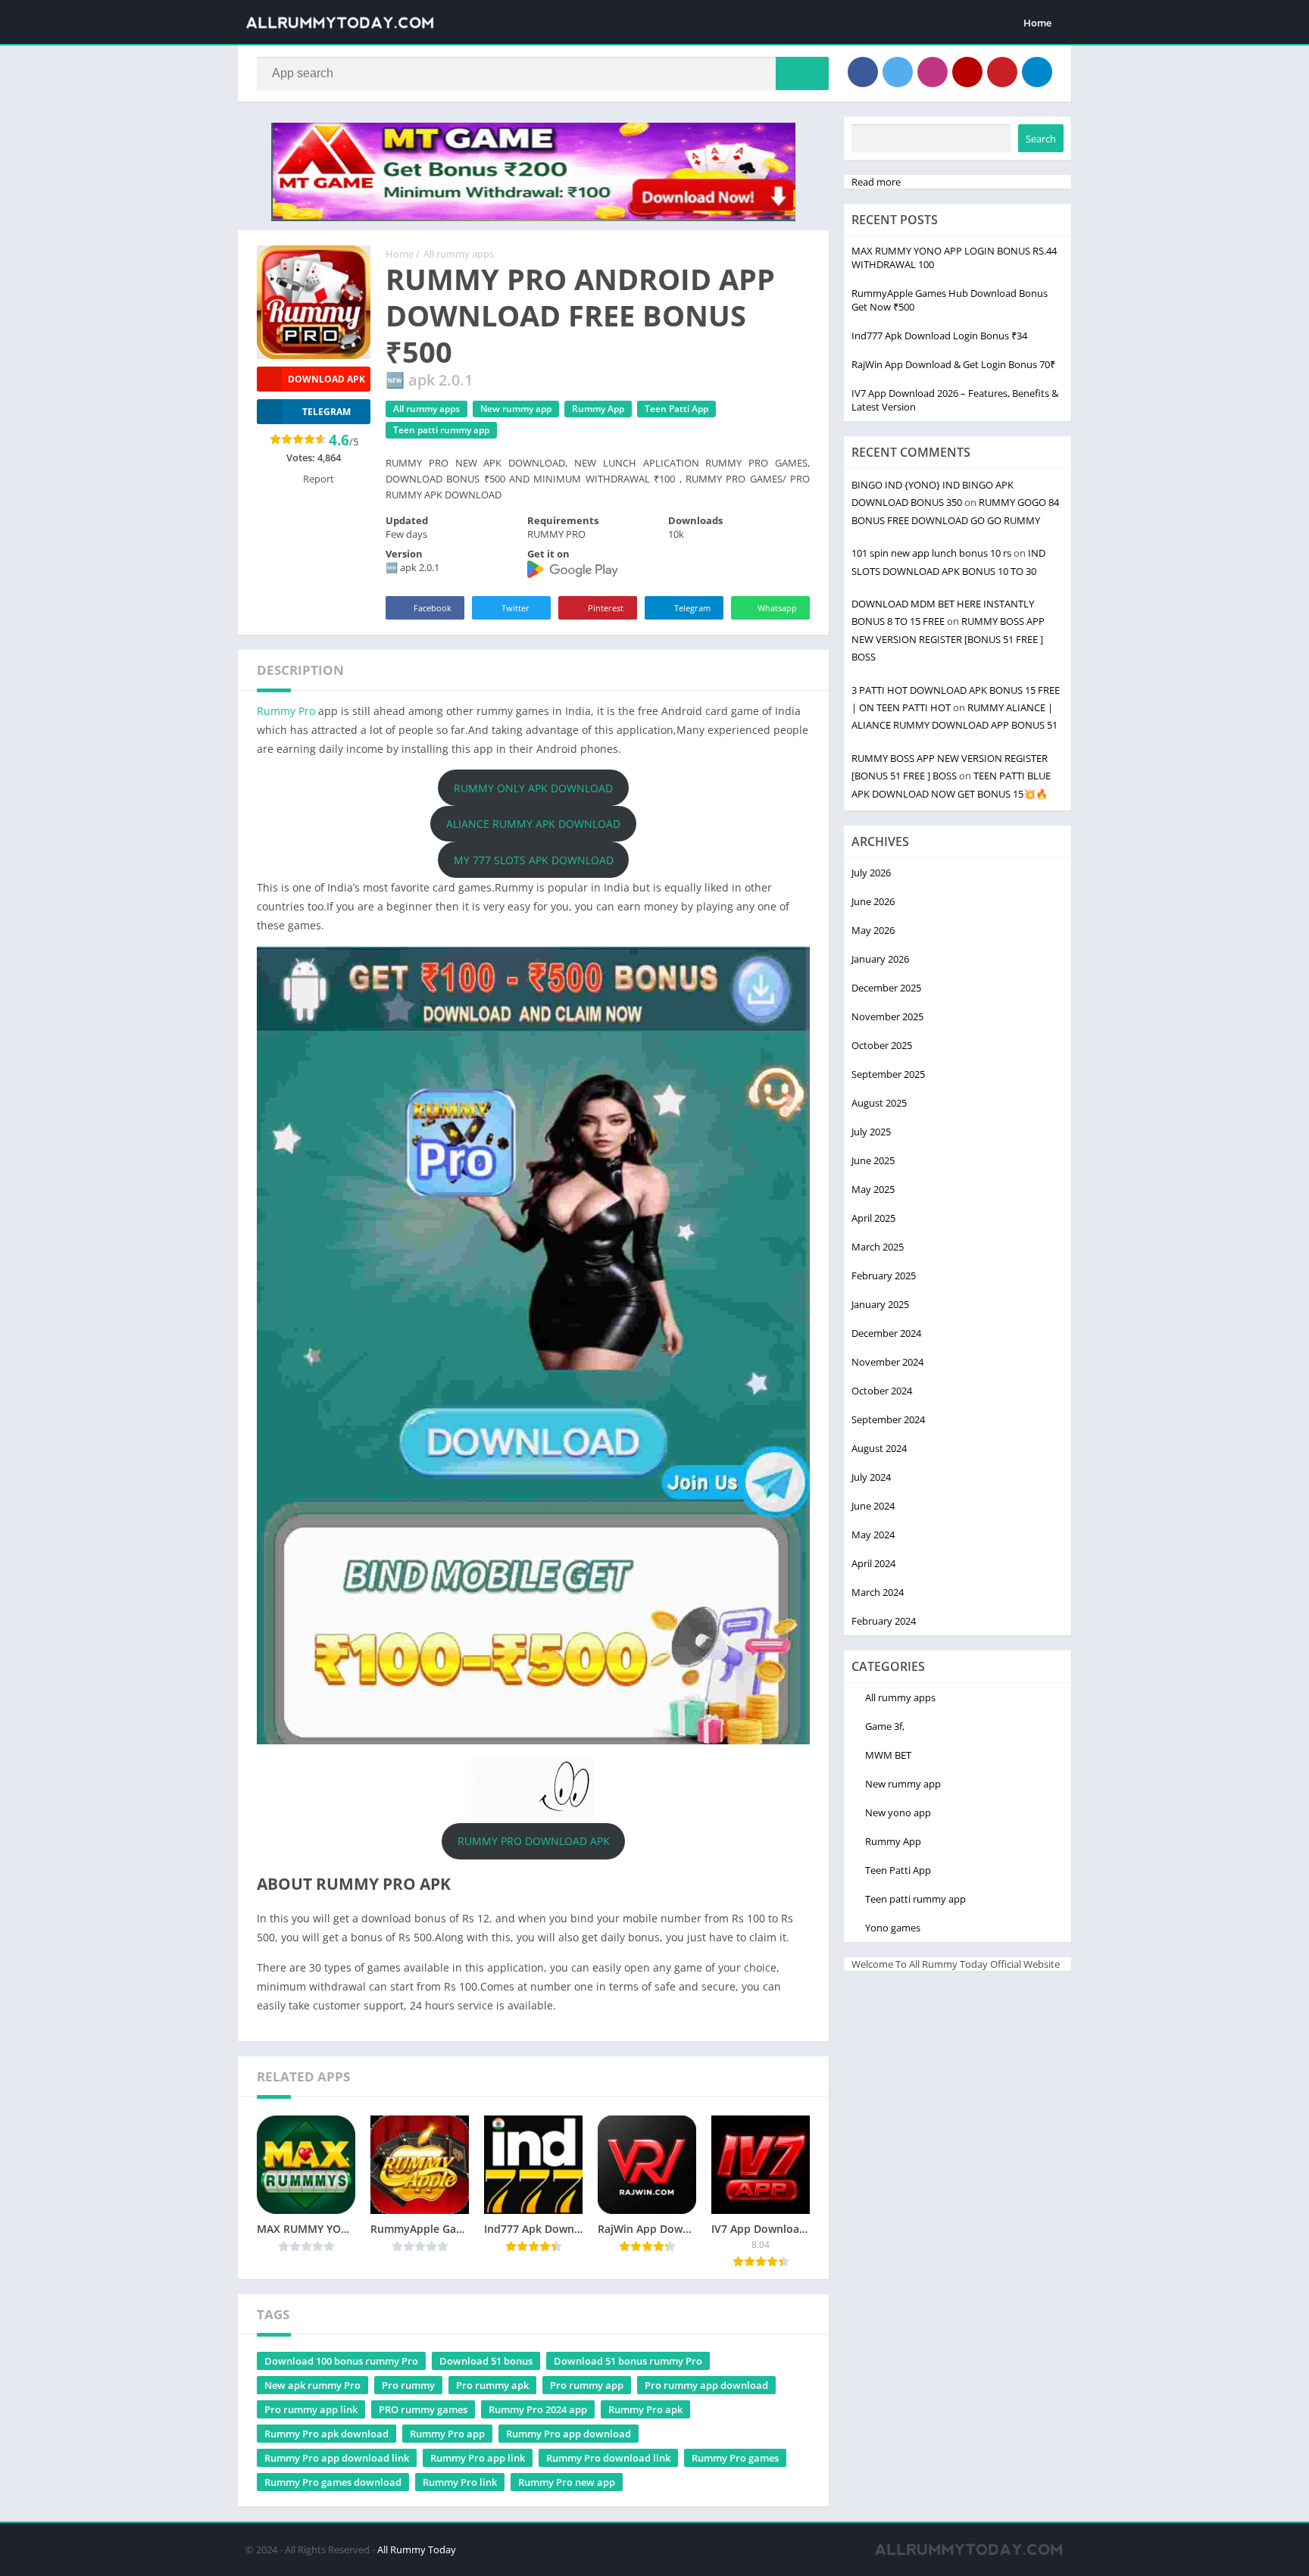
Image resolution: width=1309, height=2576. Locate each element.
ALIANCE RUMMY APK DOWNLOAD (533, 824)
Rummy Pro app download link (337, 2458)
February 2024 (884, 1621)
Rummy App (598, 409)
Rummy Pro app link (478, 2458)
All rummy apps (459, 254)
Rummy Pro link (460, 2482)
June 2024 (873, 1506)
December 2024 (886, 1333)
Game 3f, (885, 1726)
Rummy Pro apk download (326, 2434)
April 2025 (873, 1218)
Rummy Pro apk (645, 2409)
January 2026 (880, 959)
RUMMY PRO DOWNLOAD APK (534, 1841)
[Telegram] (1037, 72)
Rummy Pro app (447, 2434)
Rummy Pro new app (567, 2482)
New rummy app (516, 409)
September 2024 (888, 1419)
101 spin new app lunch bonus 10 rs (931, 553)
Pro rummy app (587, 2385)
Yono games (893, 1928)
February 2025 (884, 1276)
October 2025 (882, 1045)
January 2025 (880, 1304)
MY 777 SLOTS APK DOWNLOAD (534, 860)
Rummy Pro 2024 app (538, 2409)
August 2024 (879, 1448)
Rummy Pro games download (333, 2482)
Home (1037, 23)
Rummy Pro (286, 711)
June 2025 (873, 1160)
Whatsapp (777, 608)
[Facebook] (863, 72)
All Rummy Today (417, 2549)
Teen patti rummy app (441, 430)
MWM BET (888, 1755)
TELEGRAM (326, 412)
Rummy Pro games (735, 2458)
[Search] (802, 73)
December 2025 (886, 988)
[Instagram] (933, 72)
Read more (876, 182)
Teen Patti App (676, 409)
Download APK (326, 379)
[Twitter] (898, 72)
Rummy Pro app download (569, 2434)
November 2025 (887, 1016)
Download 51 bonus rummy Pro (628, 2361)
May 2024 (873, 1535)
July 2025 (871, 1132)
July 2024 (871, 1477)
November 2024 (887, 1362)
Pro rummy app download (706, 2385)
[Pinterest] (1002, 72)
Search (1041, 139)
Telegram (692, 608)
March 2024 (878, 1592)
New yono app (898, 1813)
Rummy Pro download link (608, 2458)
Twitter (515, 608)
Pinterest (606, 608)
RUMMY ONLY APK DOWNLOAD (533, 788)
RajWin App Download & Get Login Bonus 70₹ (953, 364)
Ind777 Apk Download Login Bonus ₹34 (939, 336)
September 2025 (888, 1074)
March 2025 (878, 1247)
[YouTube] (967, 72)
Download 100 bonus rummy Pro (341, 2361)
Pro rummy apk (492, 2385)
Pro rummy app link (311, 2409)
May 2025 (873, 1189)
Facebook (433, 608)
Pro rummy (408, 2385)
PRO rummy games (423, 2409)
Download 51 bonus (486, 2361)
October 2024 (882, 1391)
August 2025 (879, 1103)
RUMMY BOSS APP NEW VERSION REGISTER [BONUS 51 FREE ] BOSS (948, 639)
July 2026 (871, 873)
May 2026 (873, 930)
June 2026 (873, 901)
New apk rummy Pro (312, 2385)
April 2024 (873, 1563)
